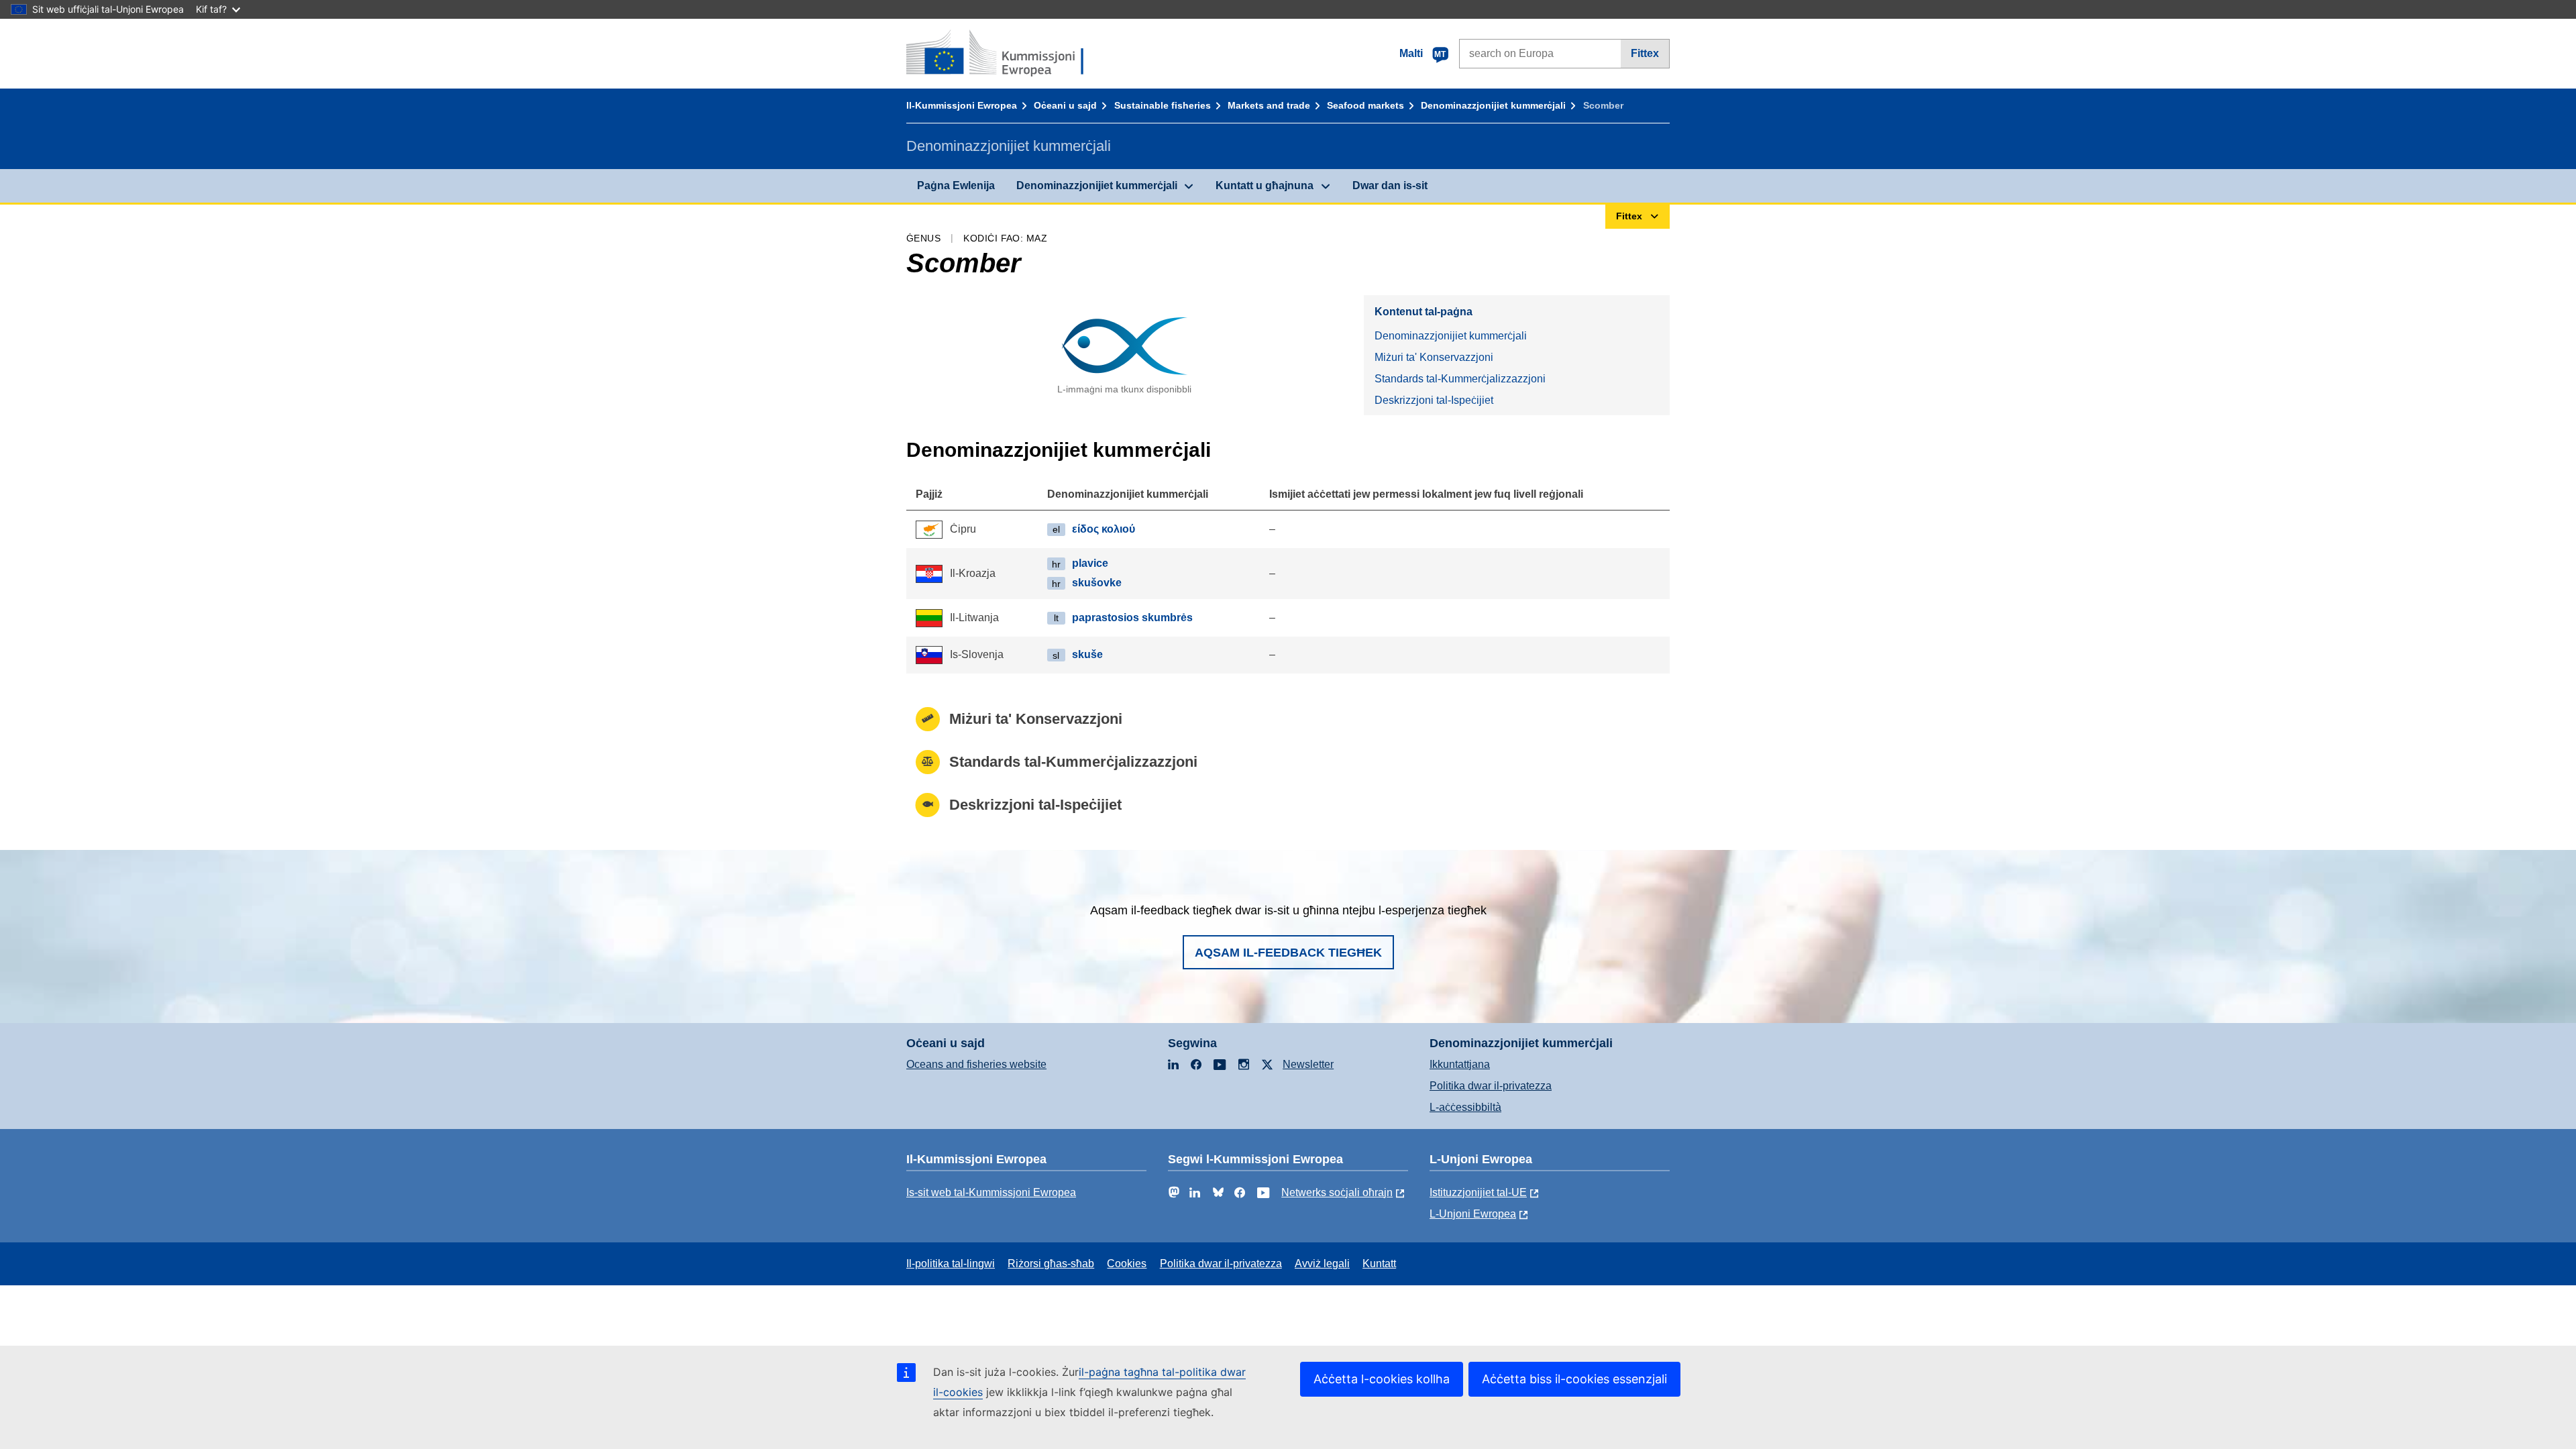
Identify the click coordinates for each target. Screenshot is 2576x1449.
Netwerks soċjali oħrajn (1337, 1192)
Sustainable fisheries (1163, 105)
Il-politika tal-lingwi (951, 1264)
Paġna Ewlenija (956, 185)
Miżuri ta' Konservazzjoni (1434, 357)
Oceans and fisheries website (976, 1064)
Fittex (1645, 53)
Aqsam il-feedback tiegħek (1288, 953)
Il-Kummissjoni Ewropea (962, 105)
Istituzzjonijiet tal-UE (1478, 1192)
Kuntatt (1379, 1264)
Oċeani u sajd (1065, 105)
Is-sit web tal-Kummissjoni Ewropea (991, 1192)
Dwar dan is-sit (1390, 185)
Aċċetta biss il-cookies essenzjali (1574, 1379)
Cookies (1127, 1264)
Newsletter (1308, 1064)
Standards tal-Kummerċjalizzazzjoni (1460, 379)
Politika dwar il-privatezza (1491, 1086)
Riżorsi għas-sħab (1051, 1264)
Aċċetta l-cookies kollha (1382, 1379)
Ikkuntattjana (1460, 1064)
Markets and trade (1269, 105)
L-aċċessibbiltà (1465, 1107)
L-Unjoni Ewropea (1473, 1214)
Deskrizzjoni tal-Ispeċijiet (1434, 400)
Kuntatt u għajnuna (1265, 185)
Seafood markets (1365, 105)
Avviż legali (1322, 1264)
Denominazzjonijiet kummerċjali (1493, 105)
